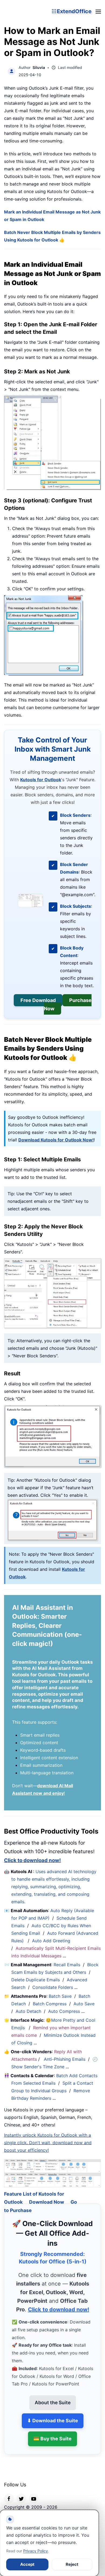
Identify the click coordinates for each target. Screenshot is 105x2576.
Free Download (38, 1000)
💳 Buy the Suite (52, 2432)
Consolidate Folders (53, 1987)
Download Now (47, 2195)
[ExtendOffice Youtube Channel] (34, 2491)
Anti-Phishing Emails (65, 2059)
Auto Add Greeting (52, 1941)
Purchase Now (68, 1005)
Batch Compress (50, 2004)
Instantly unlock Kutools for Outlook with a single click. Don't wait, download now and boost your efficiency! (48, 2143)
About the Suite (53, 2396)
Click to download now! (32, 1860)
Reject (72, 2564)
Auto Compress (64, 2011)
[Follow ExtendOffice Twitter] (21, 2491)
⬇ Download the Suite (53, 2414)
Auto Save (84, 2004)
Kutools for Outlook (41, 780)
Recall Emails (67, 1965)
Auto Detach (28, 2011)
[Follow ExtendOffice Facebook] (9, 2491)
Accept (27, 2564)
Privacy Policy (36, 2551)
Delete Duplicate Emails (36, 1980)
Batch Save (60, 1996)
